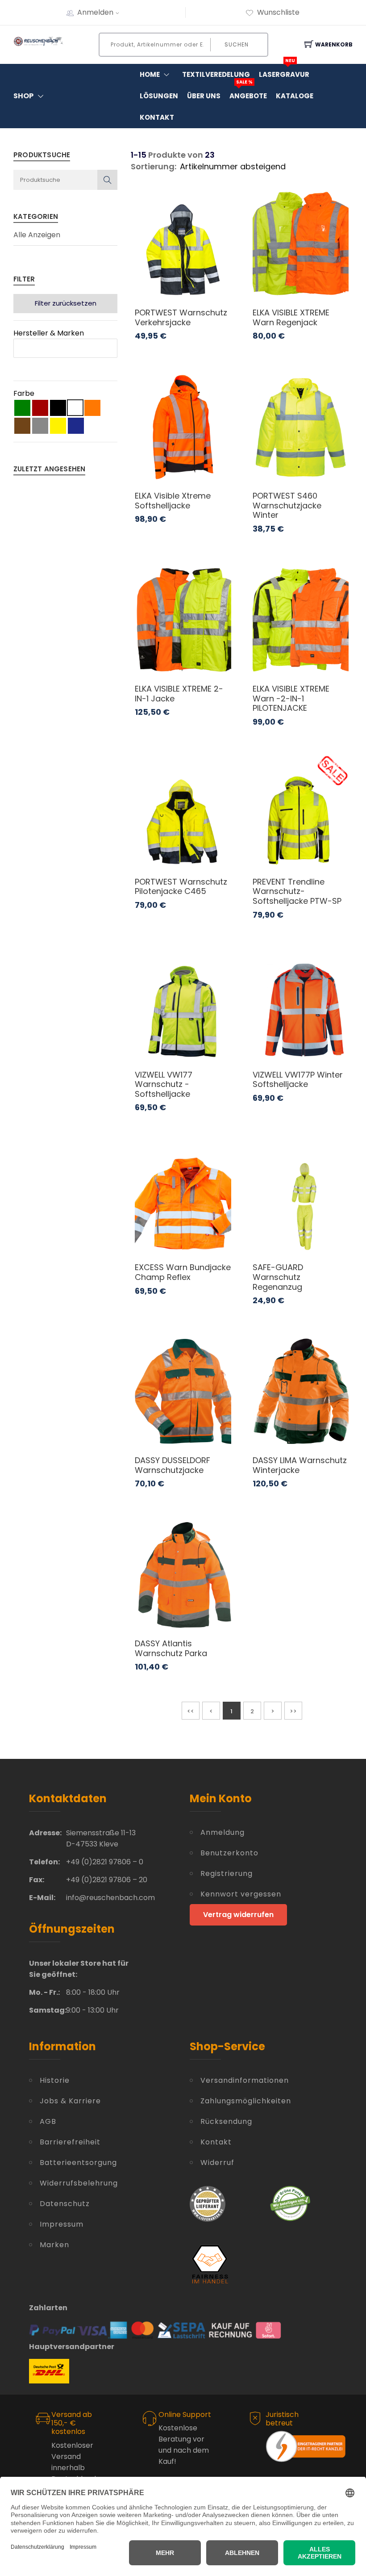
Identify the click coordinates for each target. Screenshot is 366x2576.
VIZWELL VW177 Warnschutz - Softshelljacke (164, 1084)
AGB (48, 2121)
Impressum (62, 2224)
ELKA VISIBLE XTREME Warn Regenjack (291, 317)
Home (150, 74)
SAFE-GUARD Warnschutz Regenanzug (278, 1277)
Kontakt (157, 117)
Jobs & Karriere (70, 2101)
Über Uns (204, 96)
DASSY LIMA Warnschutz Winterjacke (300, 1465)
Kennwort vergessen (241, 1894)
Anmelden (95, 12)
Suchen (237, 44)
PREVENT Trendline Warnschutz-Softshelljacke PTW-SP (297, 891)
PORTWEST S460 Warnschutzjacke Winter (287, 505)
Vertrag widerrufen (238, 1915)
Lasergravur (284, 71)
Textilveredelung (216, 74)
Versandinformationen (245, 2080)
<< (191, 1711)
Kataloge (295, 96)
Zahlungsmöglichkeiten (246, 2101)
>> (293, 1711)
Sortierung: (154, 166)
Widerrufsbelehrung (79, 2183)
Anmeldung (223, 1832)
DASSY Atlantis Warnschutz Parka (171, 1648)
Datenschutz (65, 2204)
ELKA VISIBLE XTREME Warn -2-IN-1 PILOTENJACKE (291, 698)
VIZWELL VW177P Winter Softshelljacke (298, 1080)
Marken (54, 2245)
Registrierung (227, 1873)
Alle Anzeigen (37, 235)
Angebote (248, 93)
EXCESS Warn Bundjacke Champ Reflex (183, 1272)
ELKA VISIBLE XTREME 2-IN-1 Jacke (179, 694)
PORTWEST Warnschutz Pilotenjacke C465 (181, 887)
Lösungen (159, 96)
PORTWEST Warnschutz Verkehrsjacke (181, 317)
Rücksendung (226, 2121)
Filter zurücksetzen (66, 303)
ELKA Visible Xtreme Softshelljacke (173, 501)
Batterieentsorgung (78, 2163)
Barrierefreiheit (70, 2142)
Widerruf (217, 2163)
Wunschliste (278, 12)
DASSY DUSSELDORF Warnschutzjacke (173, 1465)
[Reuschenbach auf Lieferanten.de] (208, 2203)
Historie (55, 2080)
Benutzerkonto (229, 1853)
